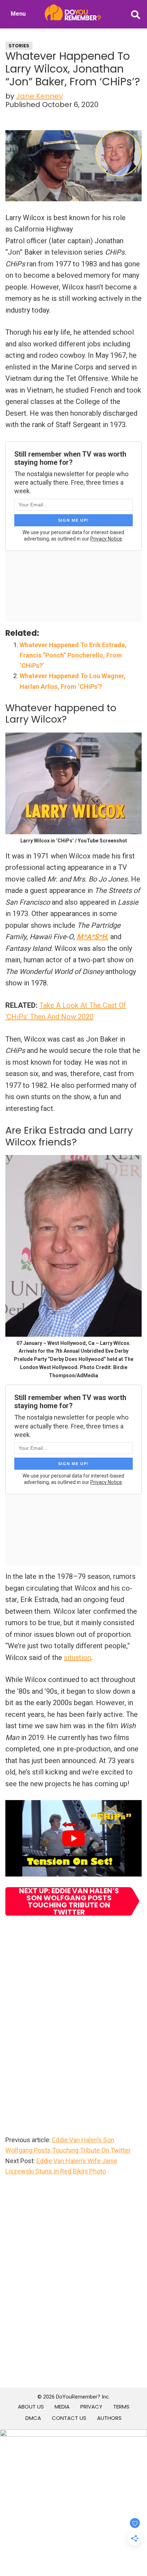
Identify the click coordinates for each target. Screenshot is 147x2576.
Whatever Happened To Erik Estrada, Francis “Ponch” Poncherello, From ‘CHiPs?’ (73, 655)
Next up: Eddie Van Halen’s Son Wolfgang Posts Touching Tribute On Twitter (69, 1901)
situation (77, 1657)
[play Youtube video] (73, 1838)
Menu (18, 14)
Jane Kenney (39, 96)
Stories (19, 46)
